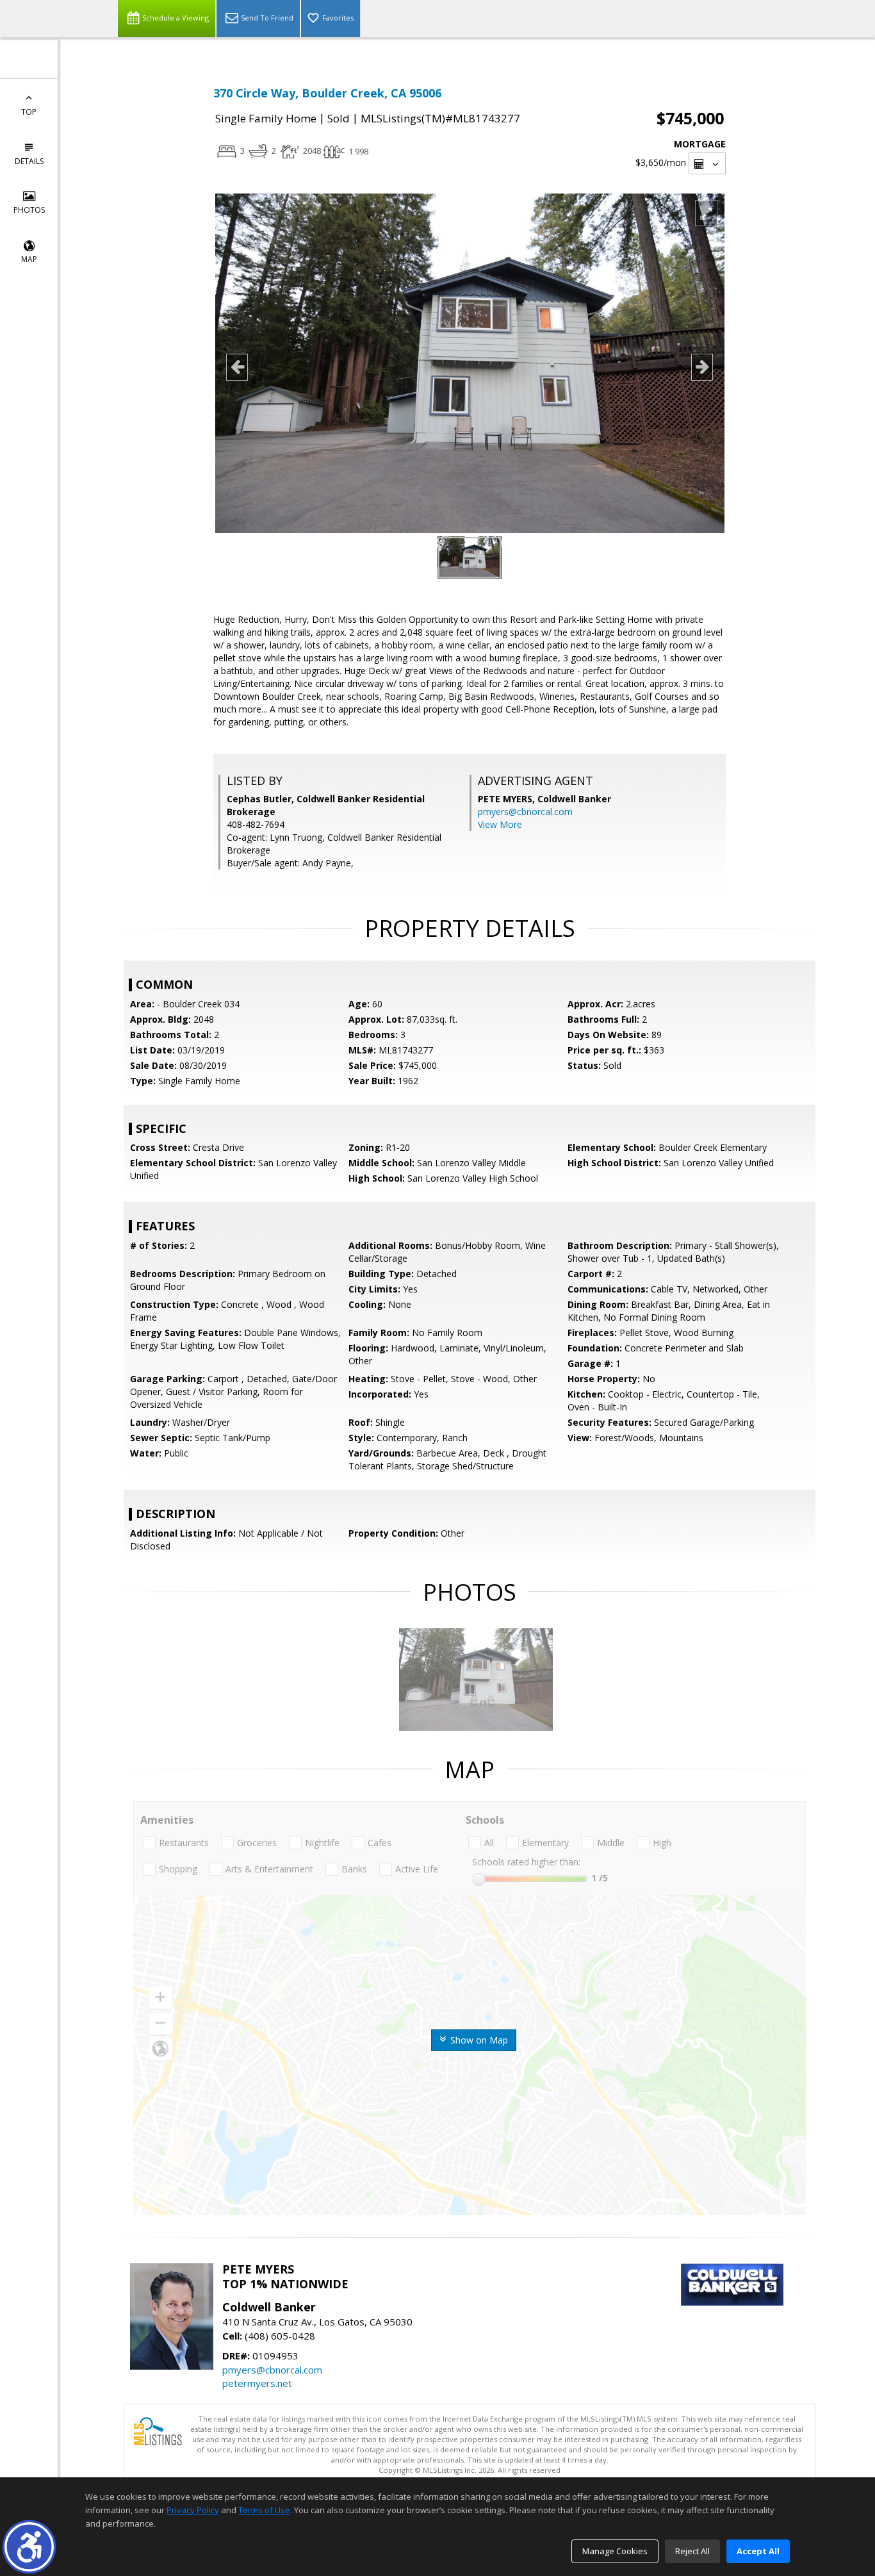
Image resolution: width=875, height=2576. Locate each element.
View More (500, 824)
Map (29, 259)
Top (29, 112)
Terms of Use (264, 2510)
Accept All (758, 2551)
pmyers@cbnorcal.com (525, 812)
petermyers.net (257, 2383)
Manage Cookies (615, 2551)
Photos (29, 210)
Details (29, 161)
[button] (29, 2547)
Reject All (692, 2551)
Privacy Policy (193, 2510)
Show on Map (478, 2040)
